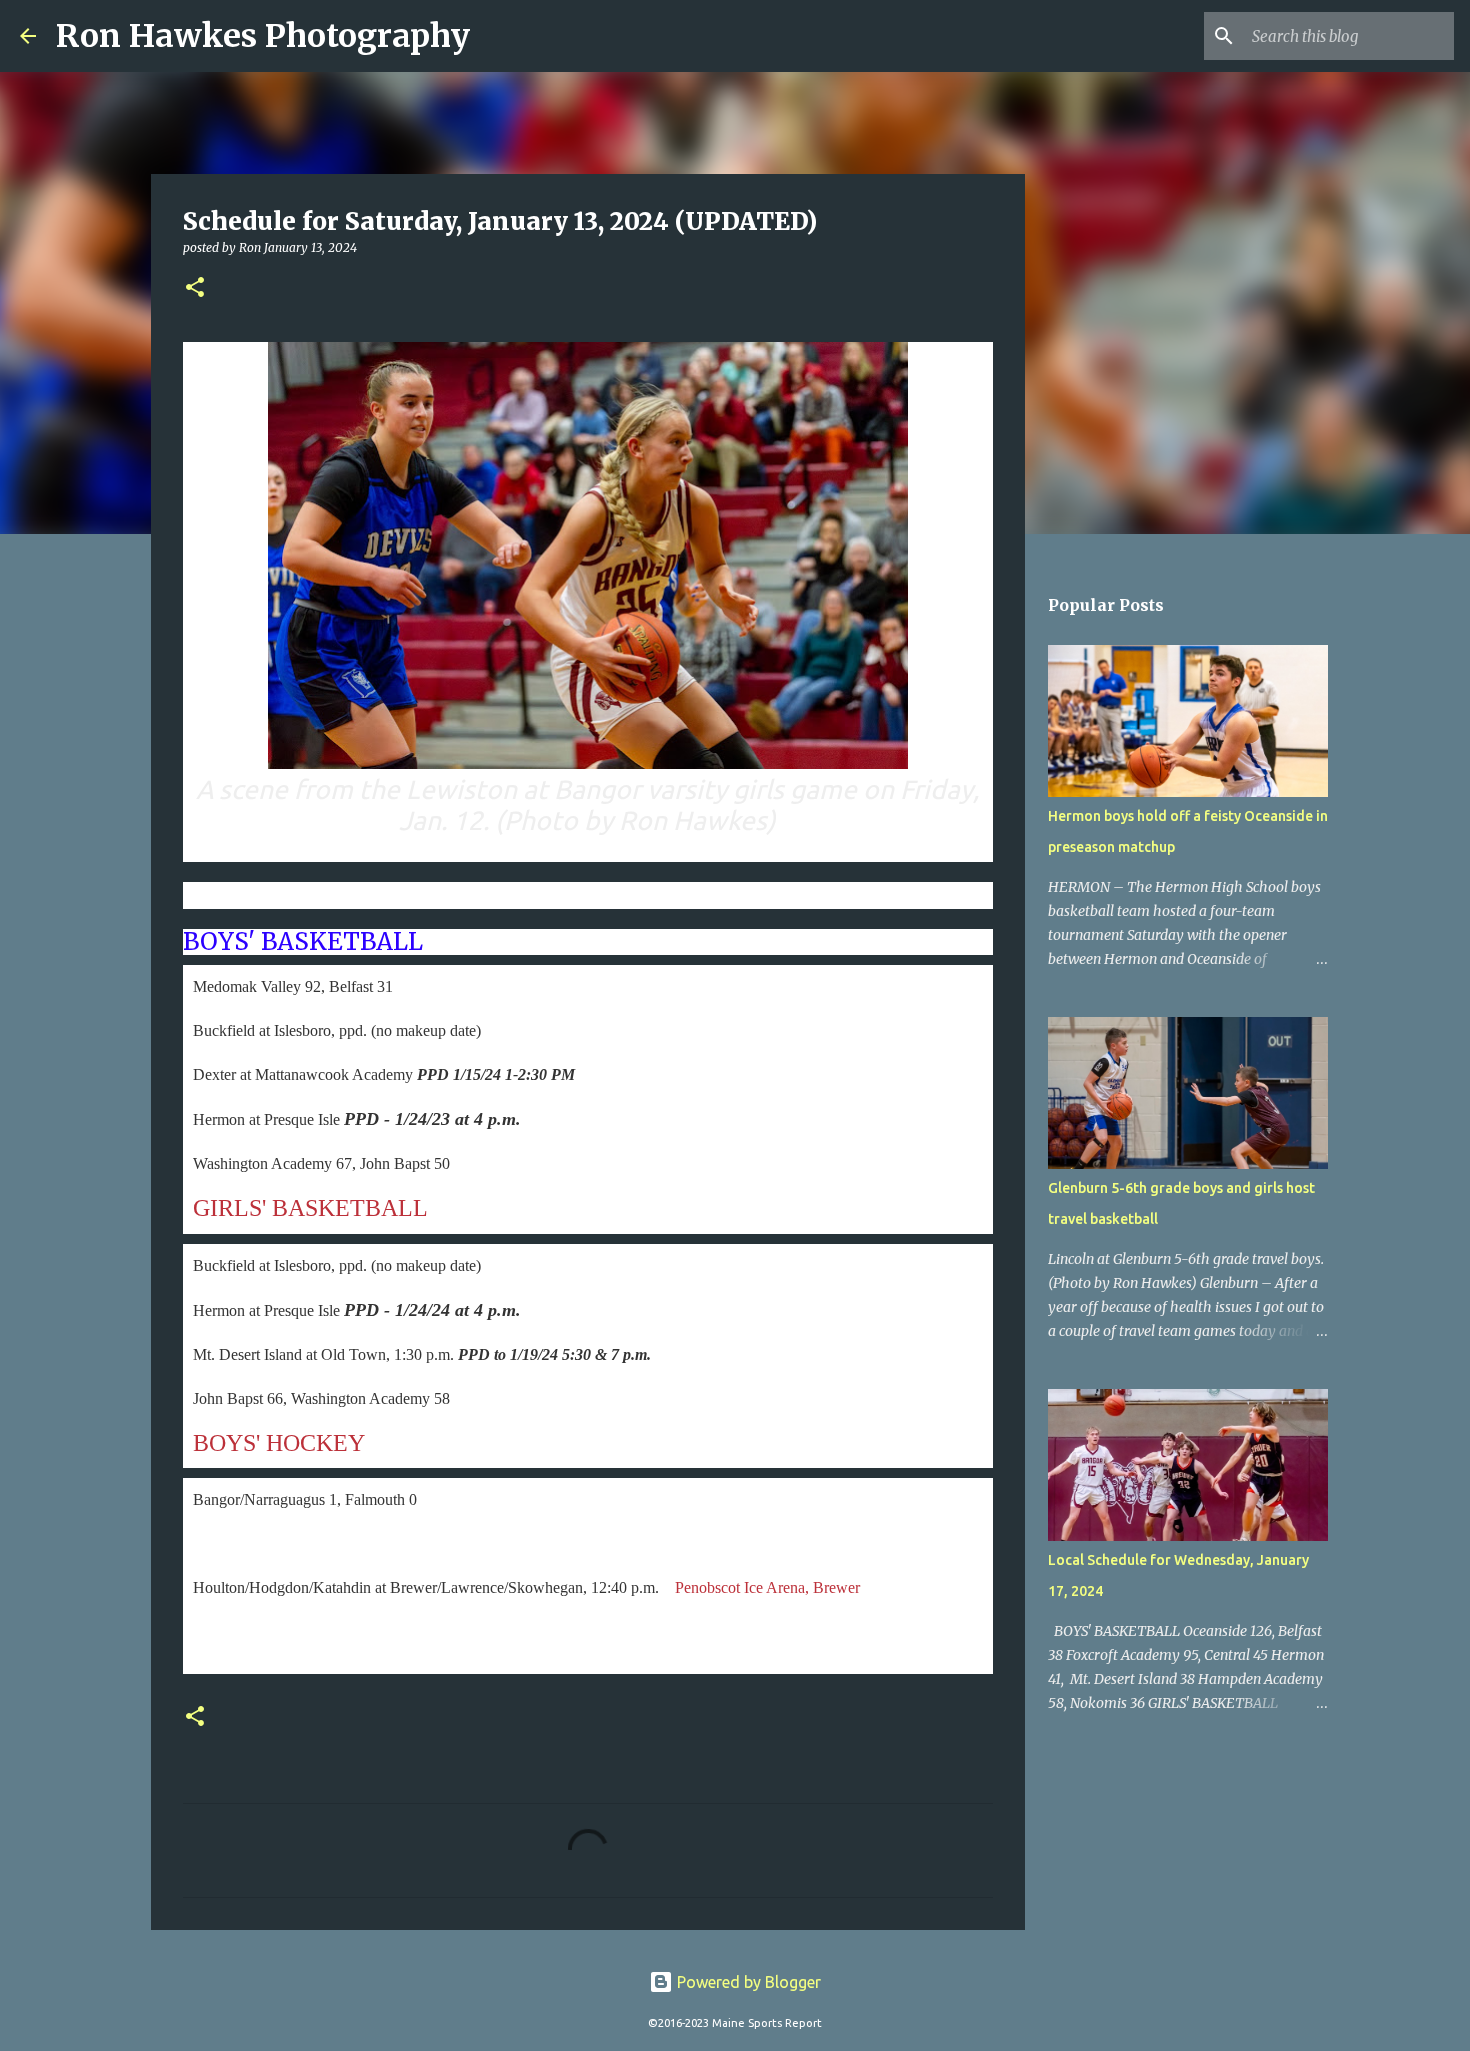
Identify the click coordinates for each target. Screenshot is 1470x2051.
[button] (195, 288)
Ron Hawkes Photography (263, 36)
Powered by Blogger (747, 1982)
